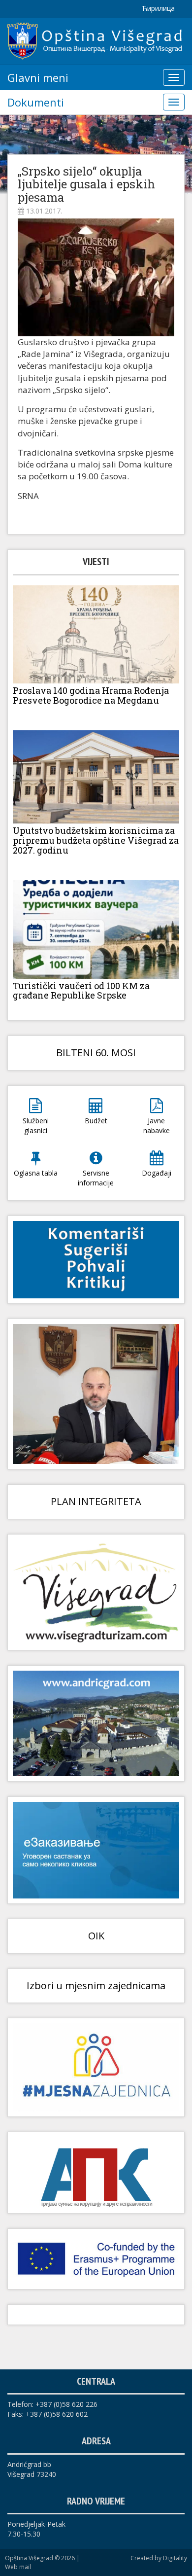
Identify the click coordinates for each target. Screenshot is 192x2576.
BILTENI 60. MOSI (96, 1053)
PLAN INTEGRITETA (96, 1501)
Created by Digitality (159, 2558)
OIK (96, 1936)
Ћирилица (158, 8)
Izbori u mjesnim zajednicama (96, 1986)
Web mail (18, 2567)
